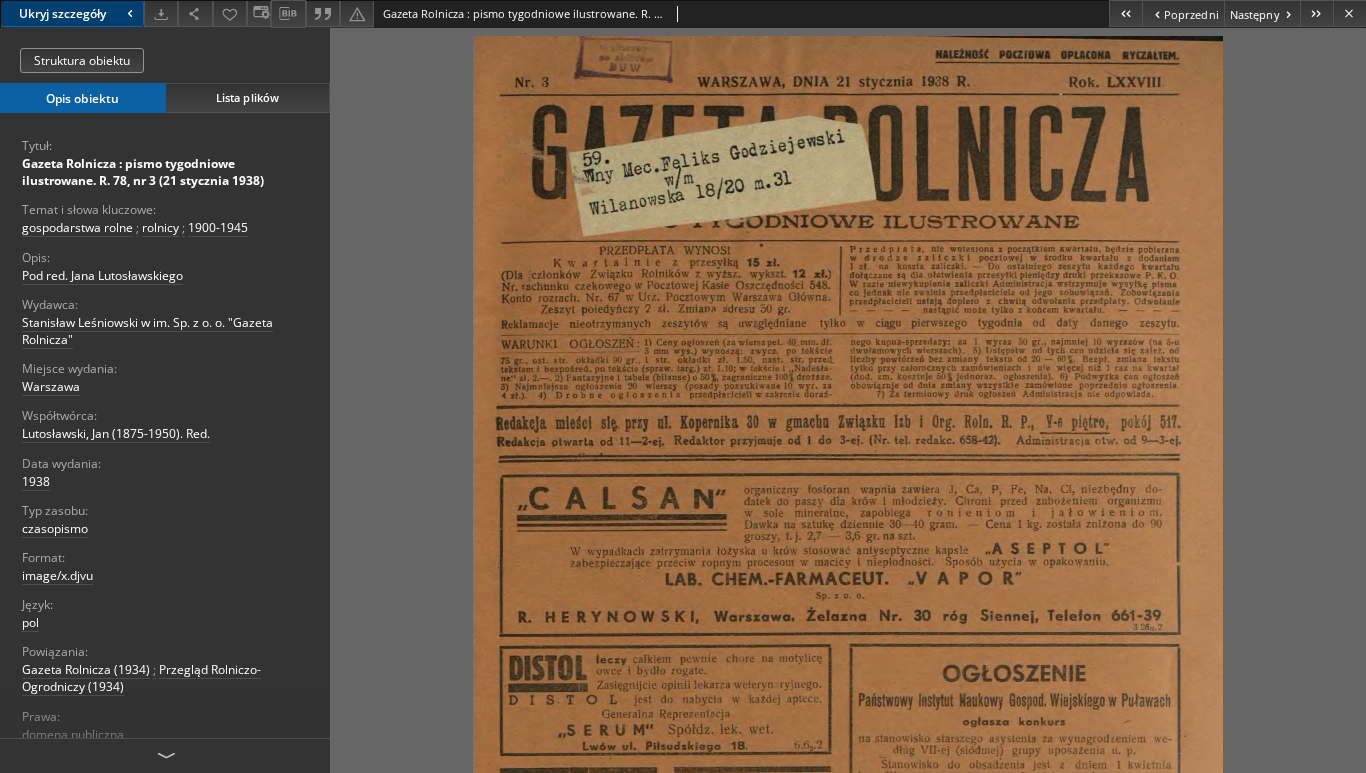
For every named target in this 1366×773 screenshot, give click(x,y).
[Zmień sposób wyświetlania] (259, 13)
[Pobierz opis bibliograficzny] (288, 14)
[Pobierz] (161, 13)
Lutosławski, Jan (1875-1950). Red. (116, 433)
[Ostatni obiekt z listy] (1316, 13)
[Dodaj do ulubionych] (230, 13)
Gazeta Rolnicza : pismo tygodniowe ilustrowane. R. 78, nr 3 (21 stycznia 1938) (143, 172)
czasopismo (55, 528)
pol (30, 622)
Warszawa (51, 386)
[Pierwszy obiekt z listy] (1125, 13)
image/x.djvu (57, 575)
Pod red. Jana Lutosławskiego (102, 275)
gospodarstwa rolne (77, 227)
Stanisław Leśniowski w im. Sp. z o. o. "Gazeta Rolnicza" (147, 331)
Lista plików (247, 97)
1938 (36, 481)
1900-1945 (218, 227)
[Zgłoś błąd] (357, 13)
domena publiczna (73, 734)
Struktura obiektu (82, 60)
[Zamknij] (1349, 13)
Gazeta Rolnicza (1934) (86, 669)
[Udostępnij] (195, 13)
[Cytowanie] (323, 13)
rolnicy (160, 227)
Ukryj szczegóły (62, 13)
